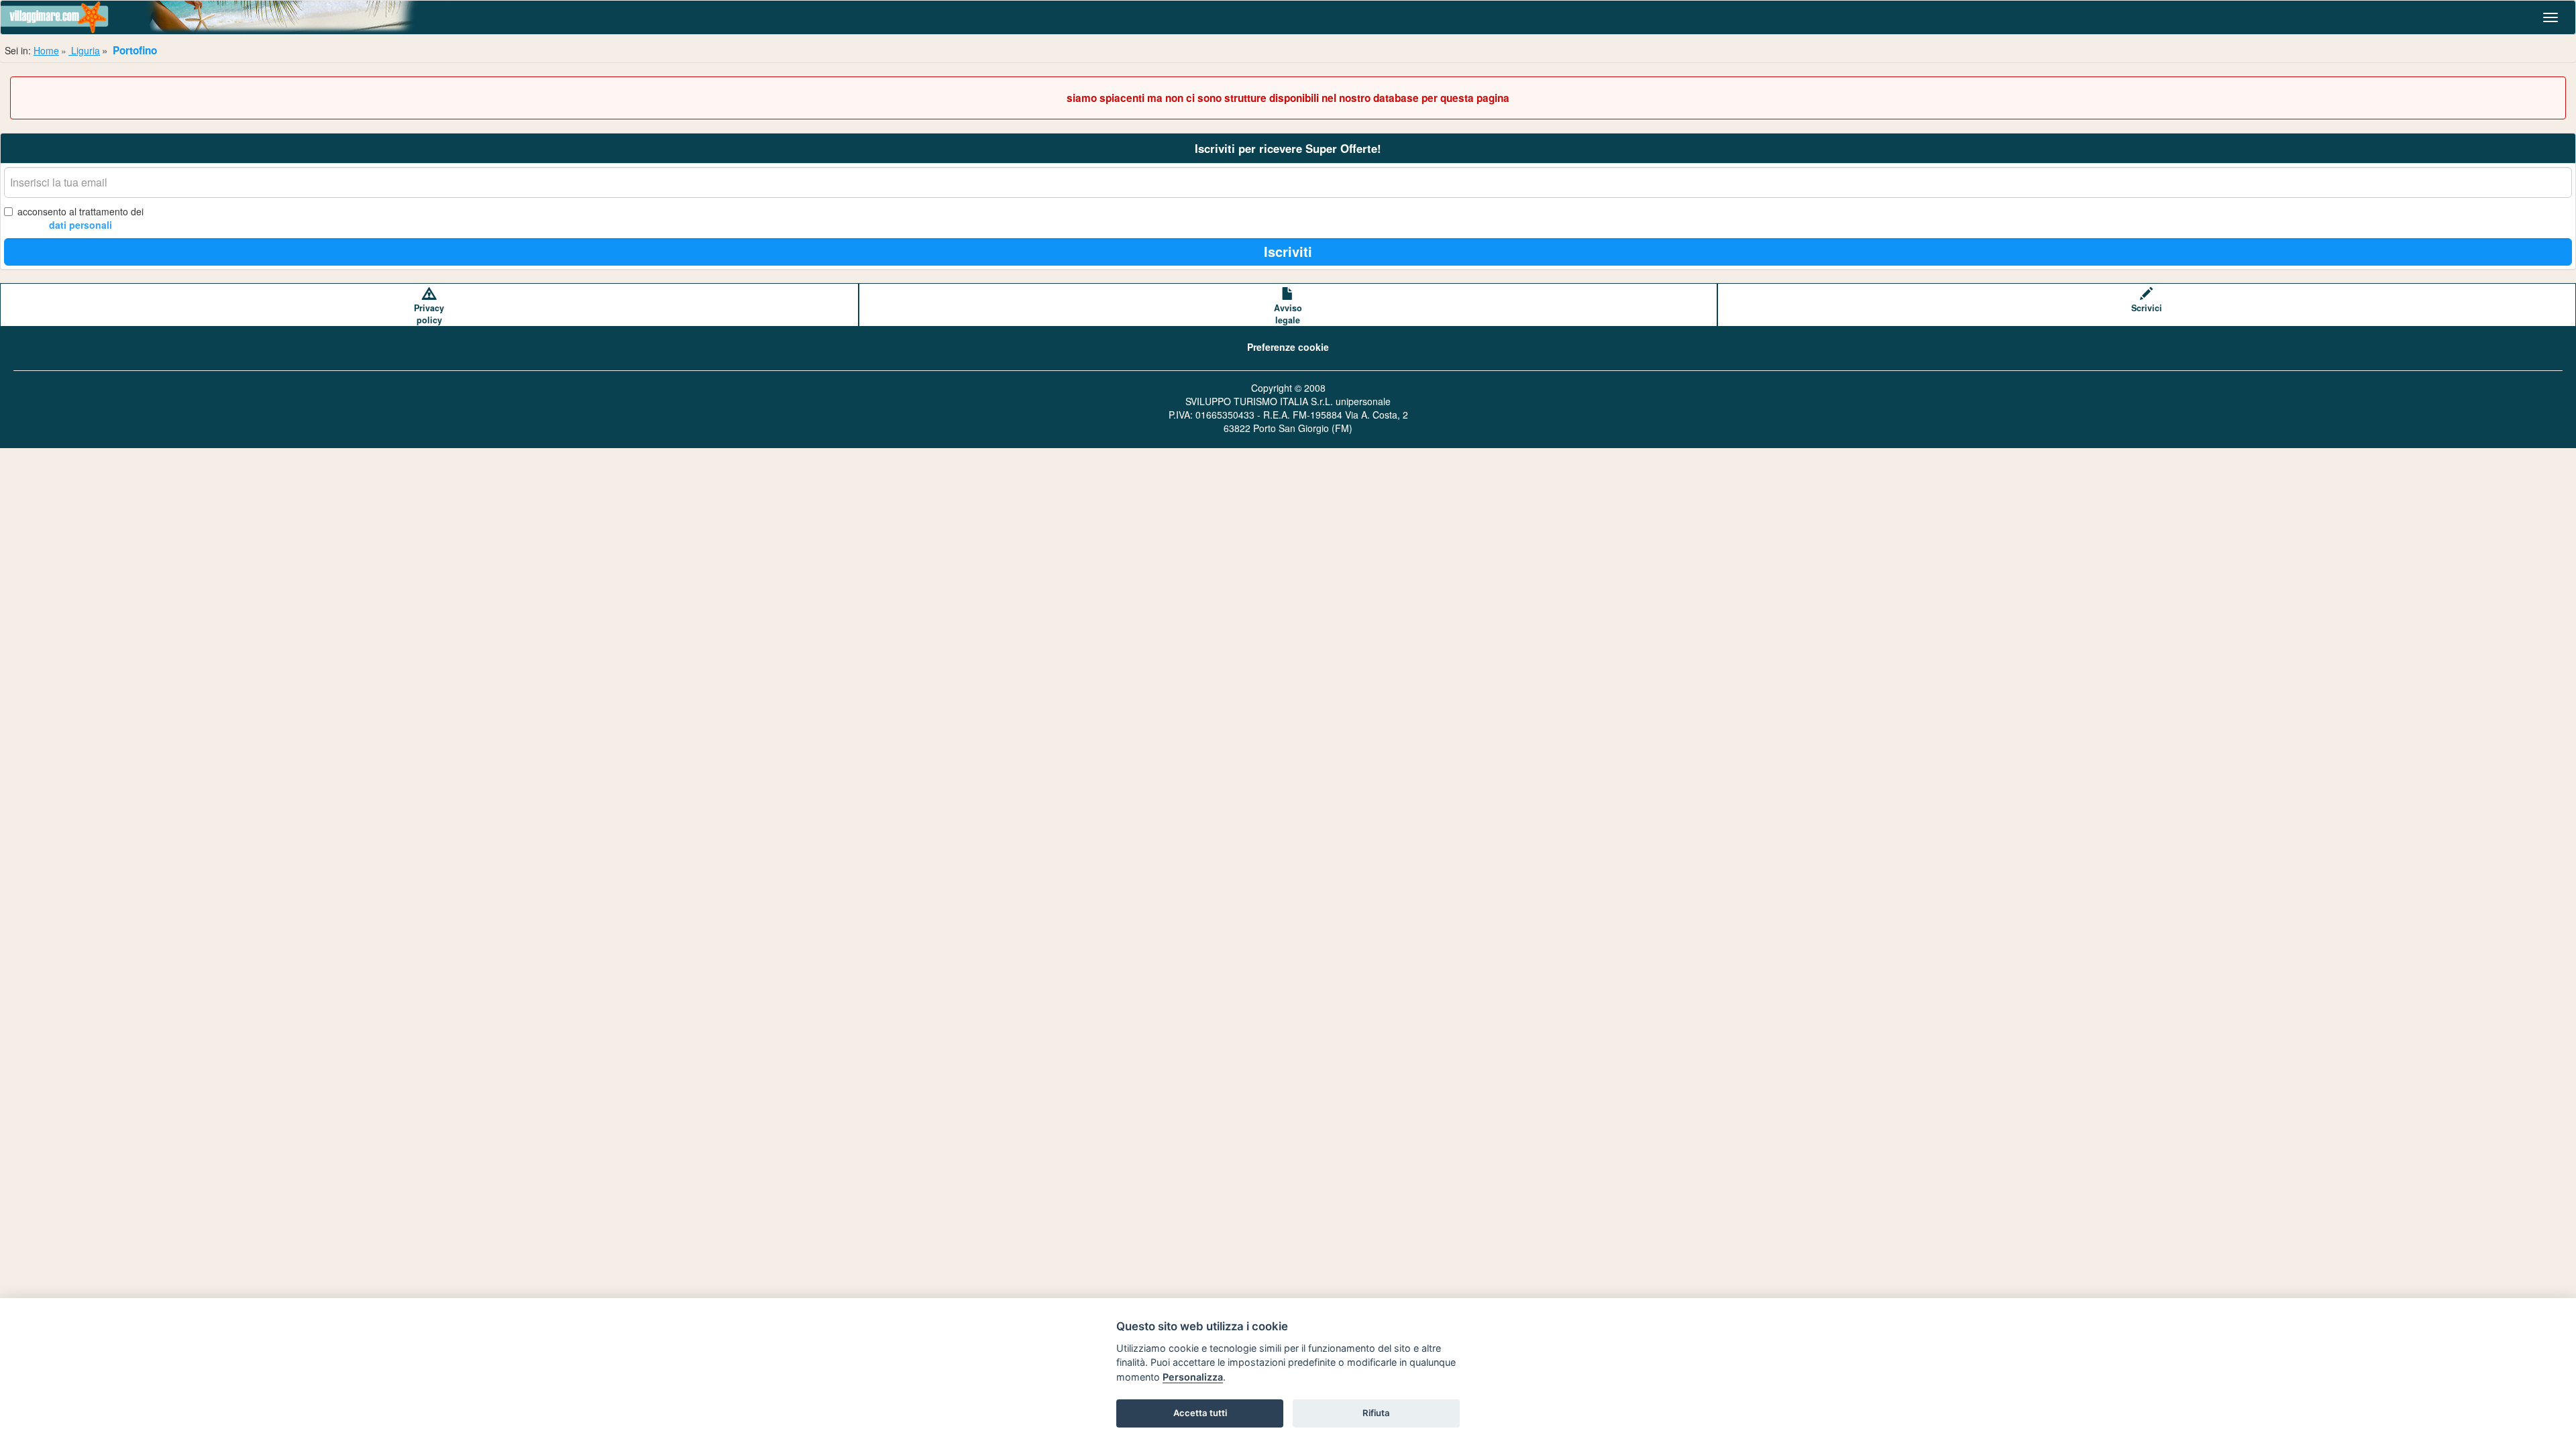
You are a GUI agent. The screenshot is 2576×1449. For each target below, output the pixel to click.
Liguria (84, 50)
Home (46, 50)
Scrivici (2147, 308)
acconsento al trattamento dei (80, 218)
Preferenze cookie (1288, 347)
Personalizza (1193, 1377)
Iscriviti (1288, 251)
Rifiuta (1376, 1413)
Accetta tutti (1200, 1413)
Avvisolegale (1288, 314)
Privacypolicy (429, 314)
